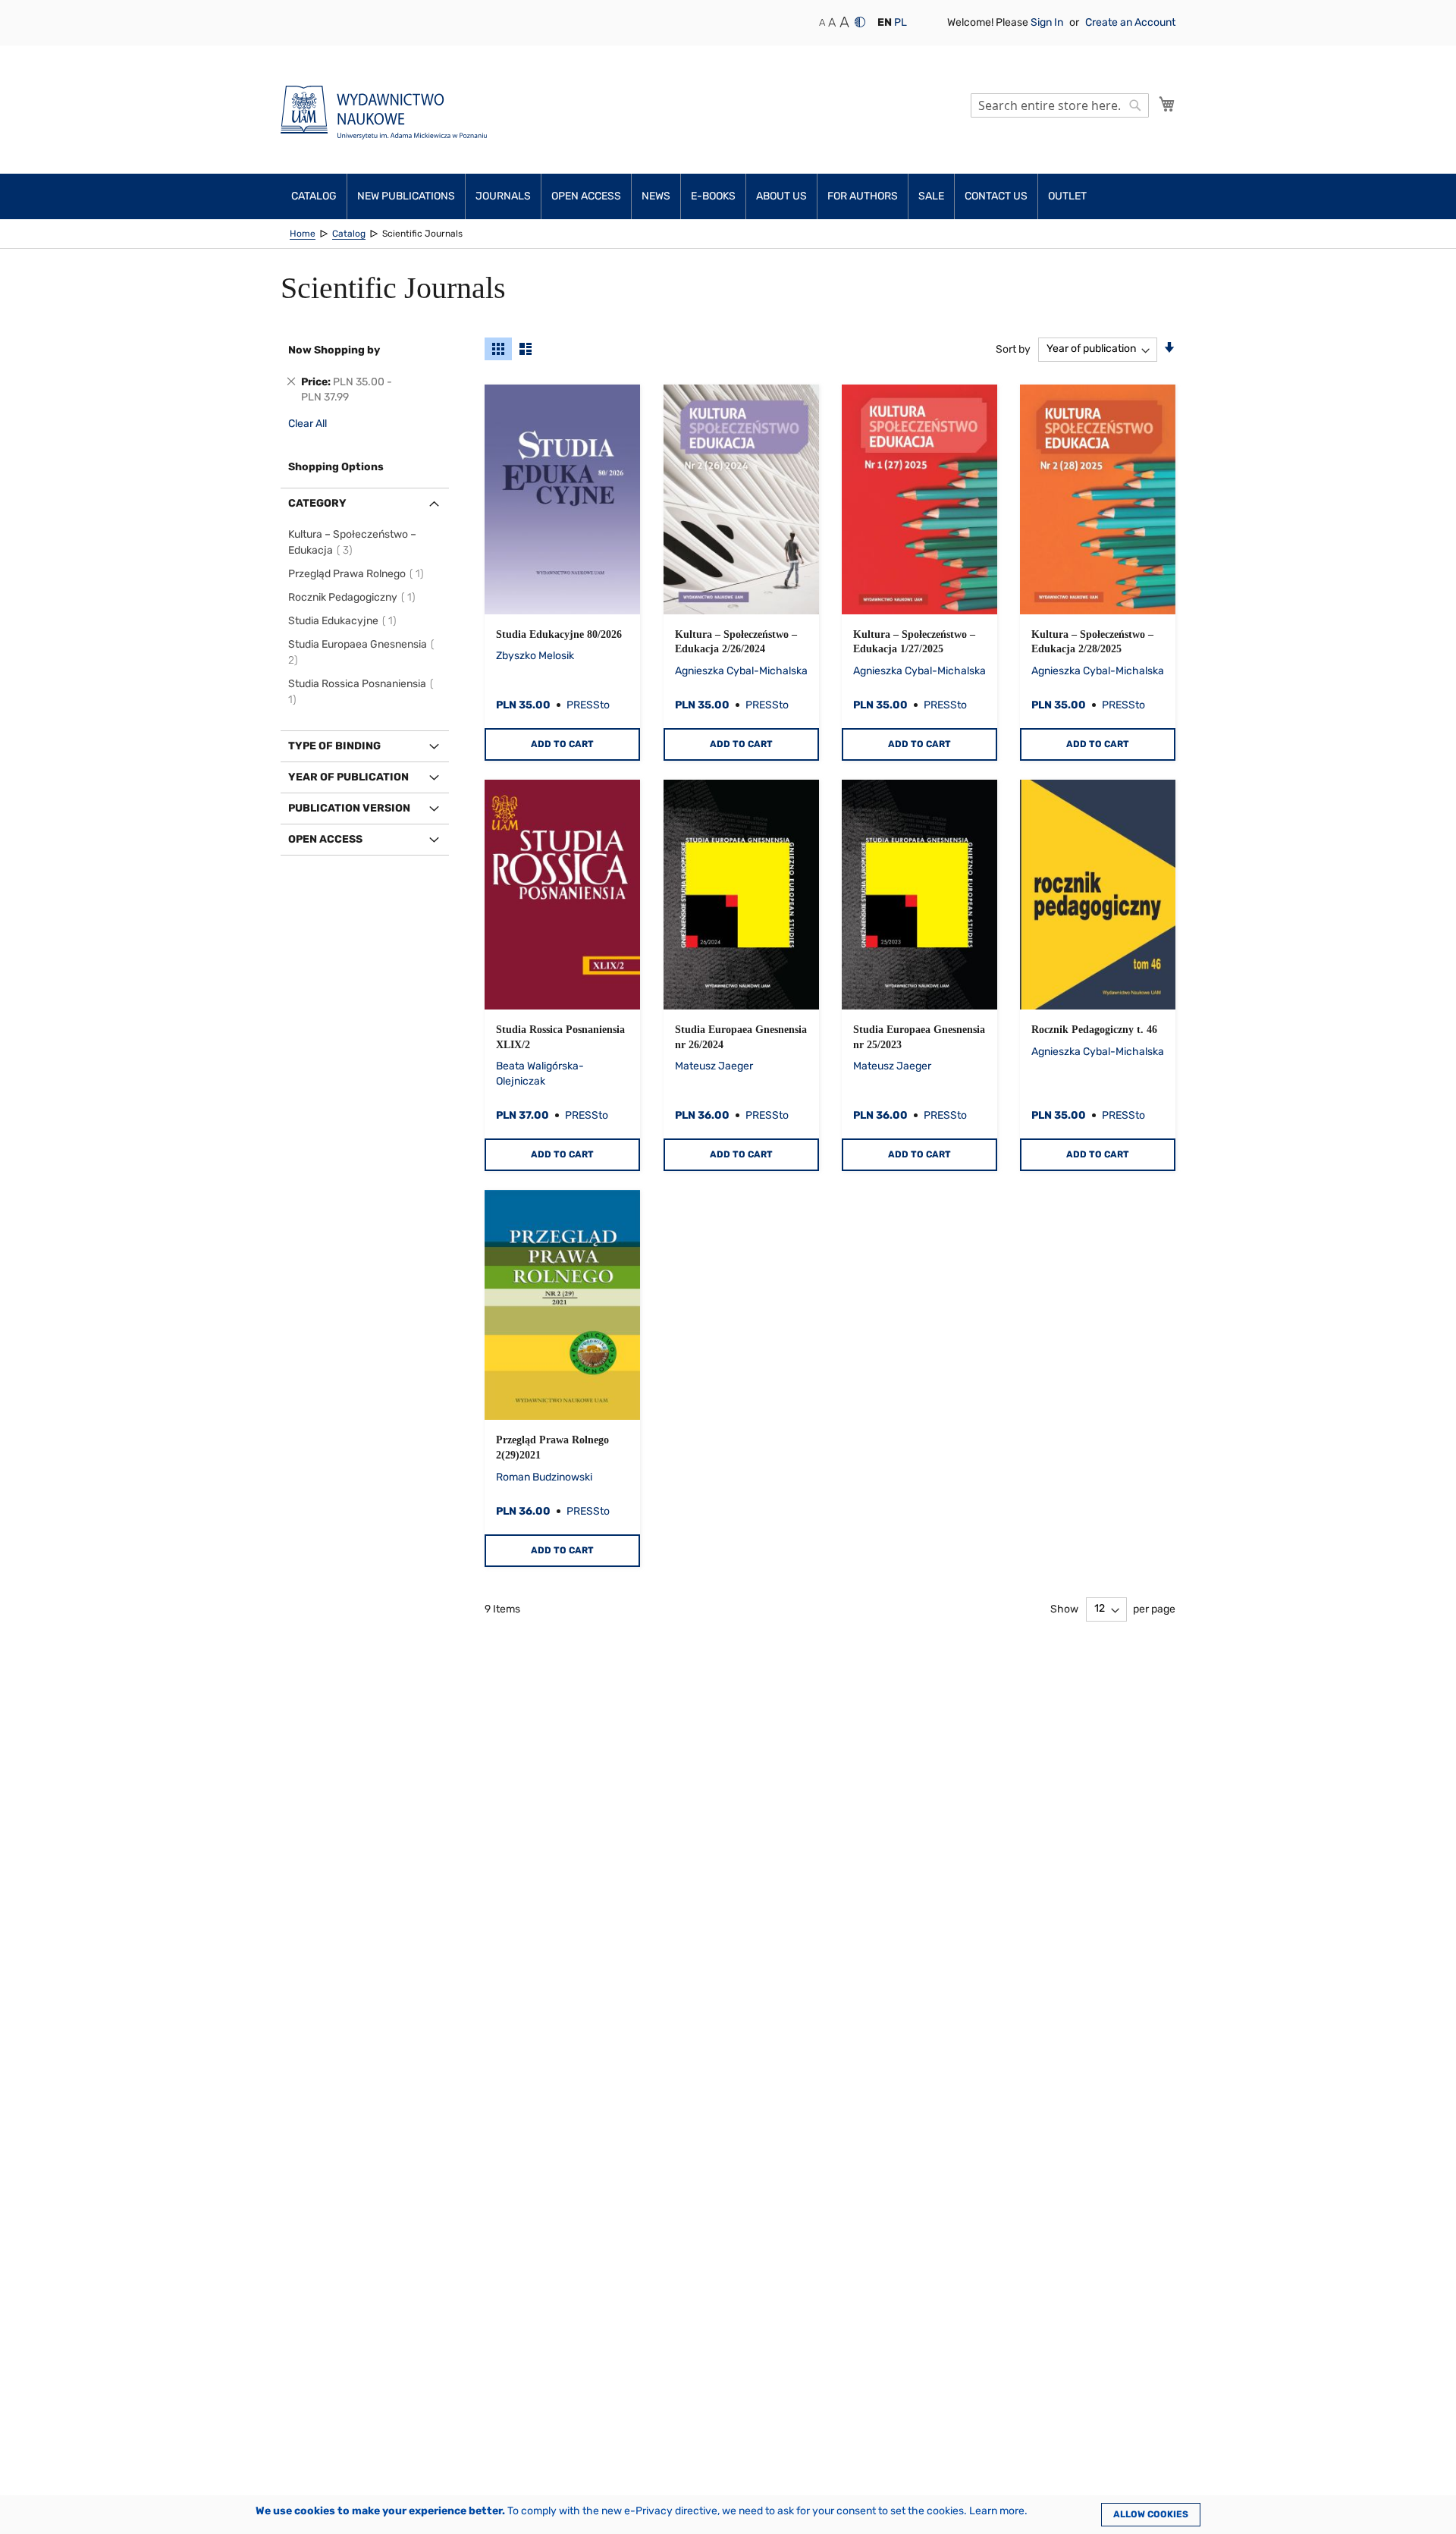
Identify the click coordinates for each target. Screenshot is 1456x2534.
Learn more (997, 2511)
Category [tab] (317, 503)
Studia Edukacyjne (345, 621)
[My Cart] (1167, 104)
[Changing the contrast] (860, 22)
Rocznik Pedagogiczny (354, 597)
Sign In (1048, 22)
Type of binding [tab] (334, 746)
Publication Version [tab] (349, 808)
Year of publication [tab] (348, 777)
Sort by (1013, 349)
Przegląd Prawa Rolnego (358, 574)
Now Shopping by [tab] (334, 350)
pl (901, 22)
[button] (885, 23)
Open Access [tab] (325, 839)
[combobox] (1060, 105)
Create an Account (1130, 22)
